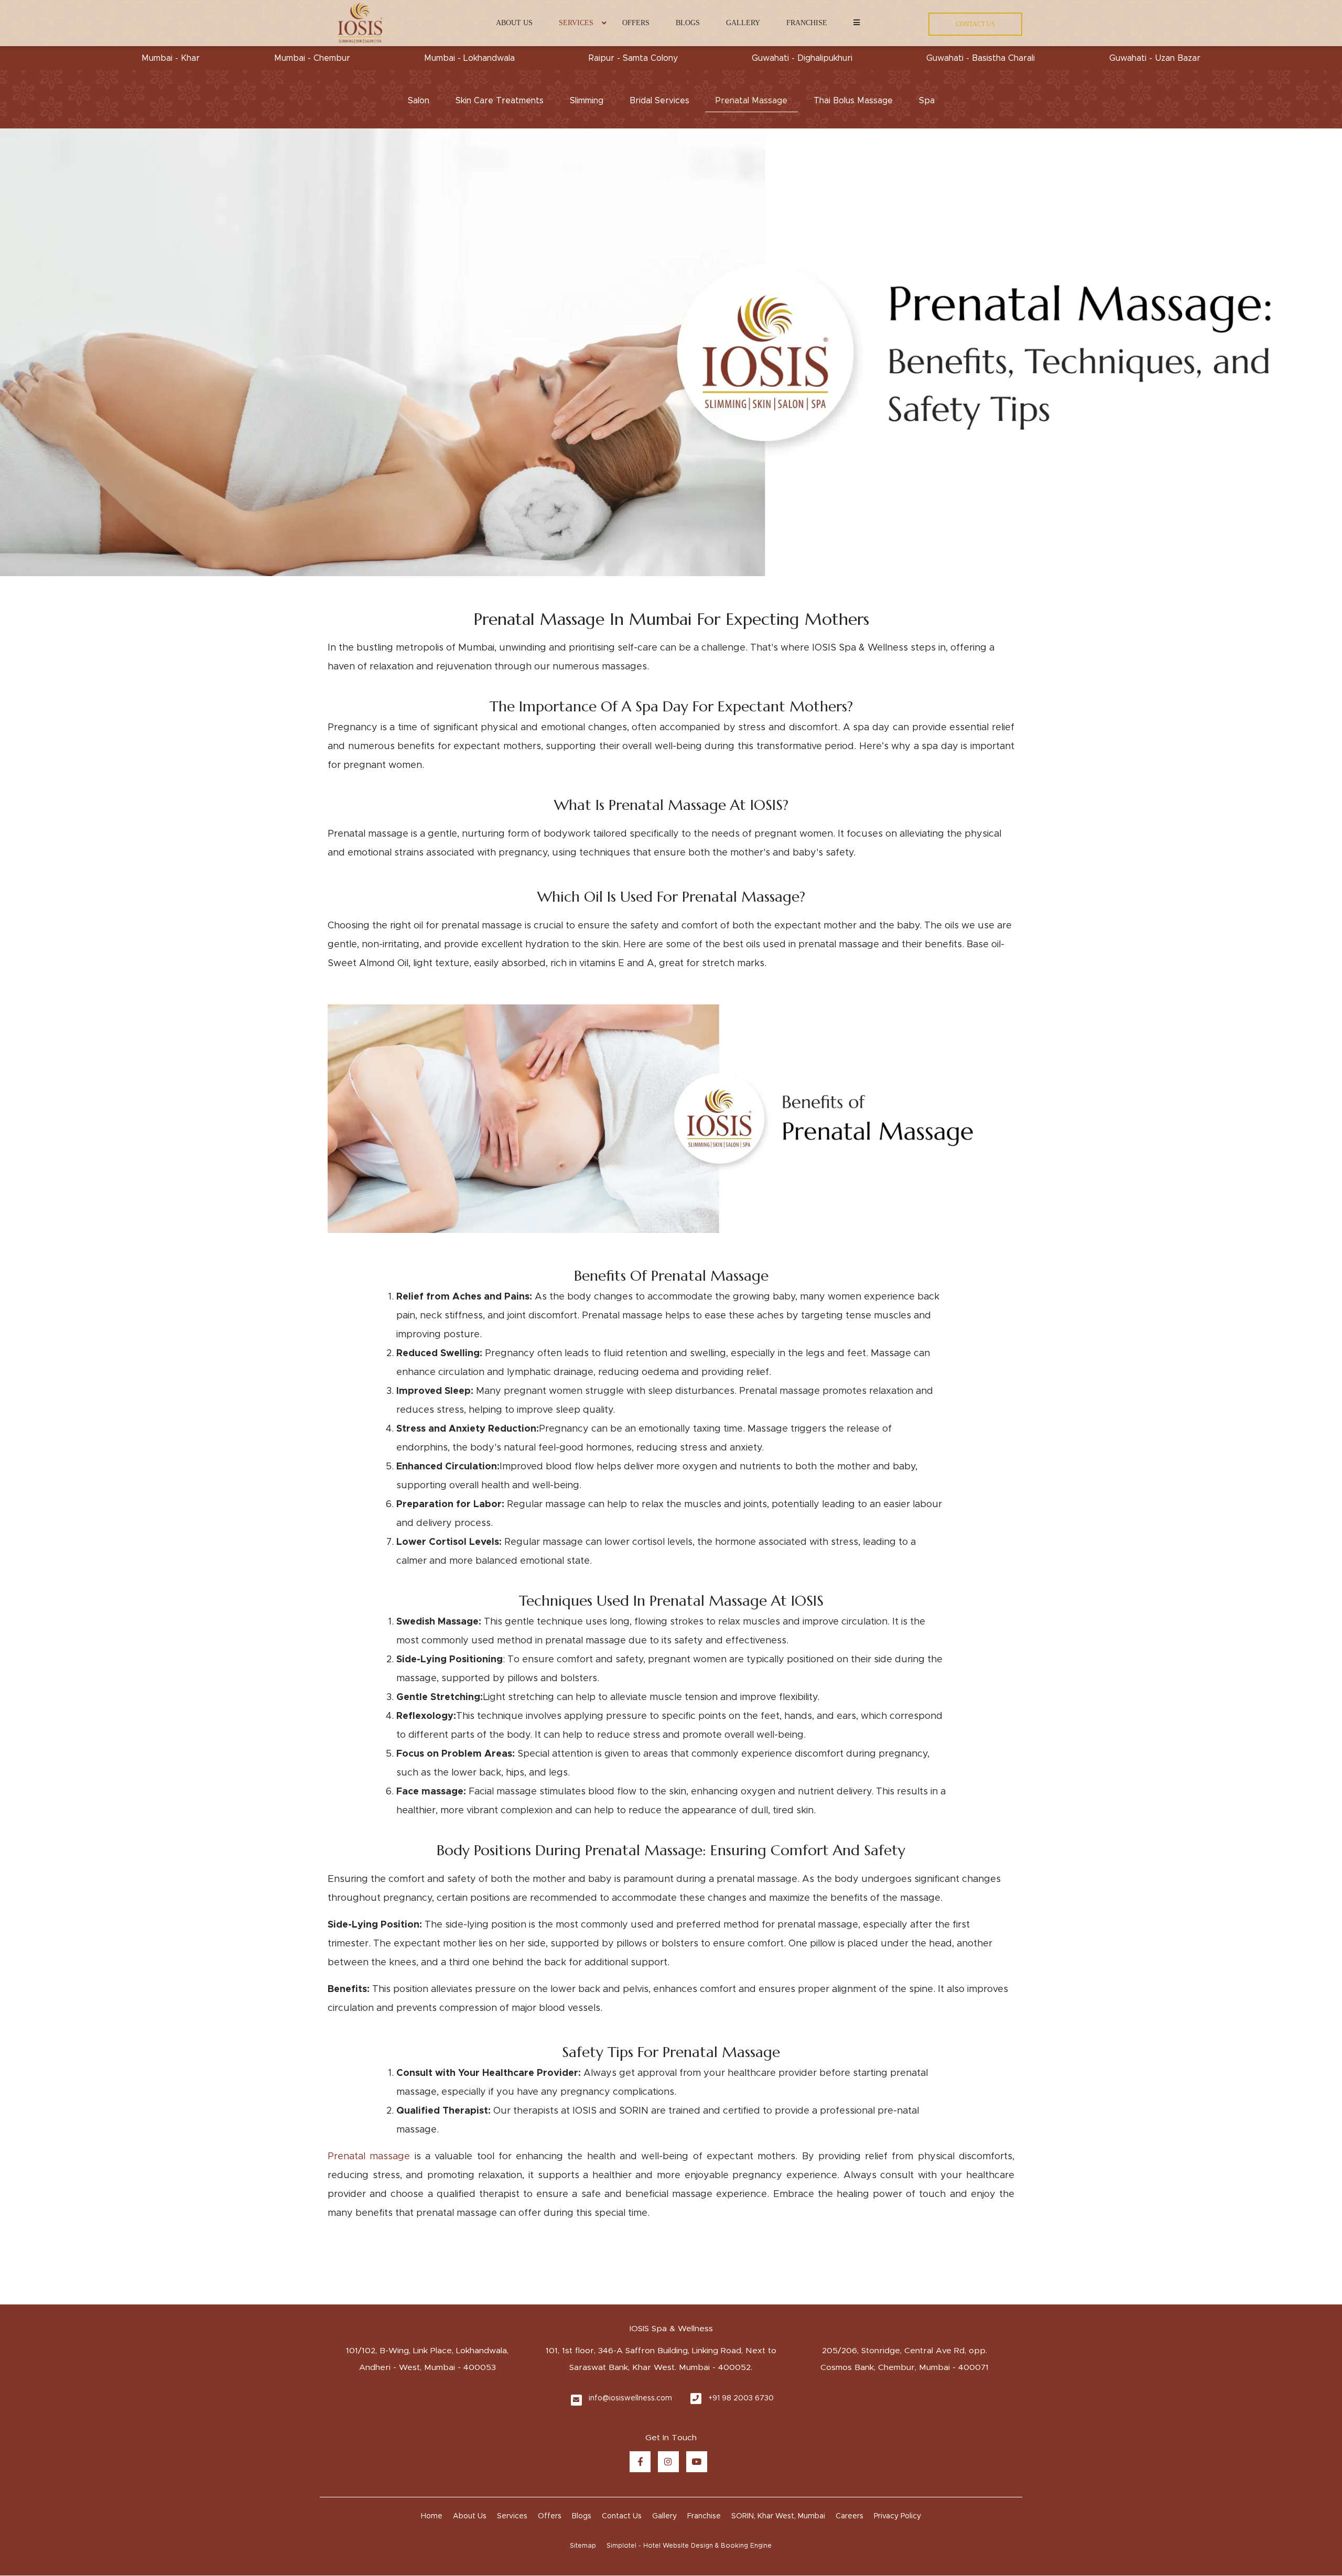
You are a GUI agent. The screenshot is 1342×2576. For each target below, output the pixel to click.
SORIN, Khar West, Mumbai (778, 2516)
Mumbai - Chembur (312, 58)
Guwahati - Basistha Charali (981, 58)
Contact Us (622, 2516)
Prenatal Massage (751, 101)
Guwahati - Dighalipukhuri (802, 58)
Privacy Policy (897, 2516)
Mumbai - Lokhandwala (469, 58)
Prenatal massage (369, 2157)
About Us (514, 23)
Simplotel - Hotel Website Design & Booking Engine (689, 2546)
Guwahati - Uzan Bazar (1155, 58)
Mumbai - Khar (171, 58)
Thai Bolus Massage (853, 101)
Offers (636, 23)
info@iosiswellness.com (630, 2398)
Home (432, 2516)
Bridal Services (659, 101)
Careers (849, 2516)
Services (576, 23)
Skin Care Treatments (500, 101)
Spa (927, 101)
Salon (419, 101)
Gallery (743, 23)
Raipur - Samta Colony (633, 58)
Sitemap (583, 2546)
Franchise (807, 23)
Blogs (688, 23)
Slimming (587, 101)
